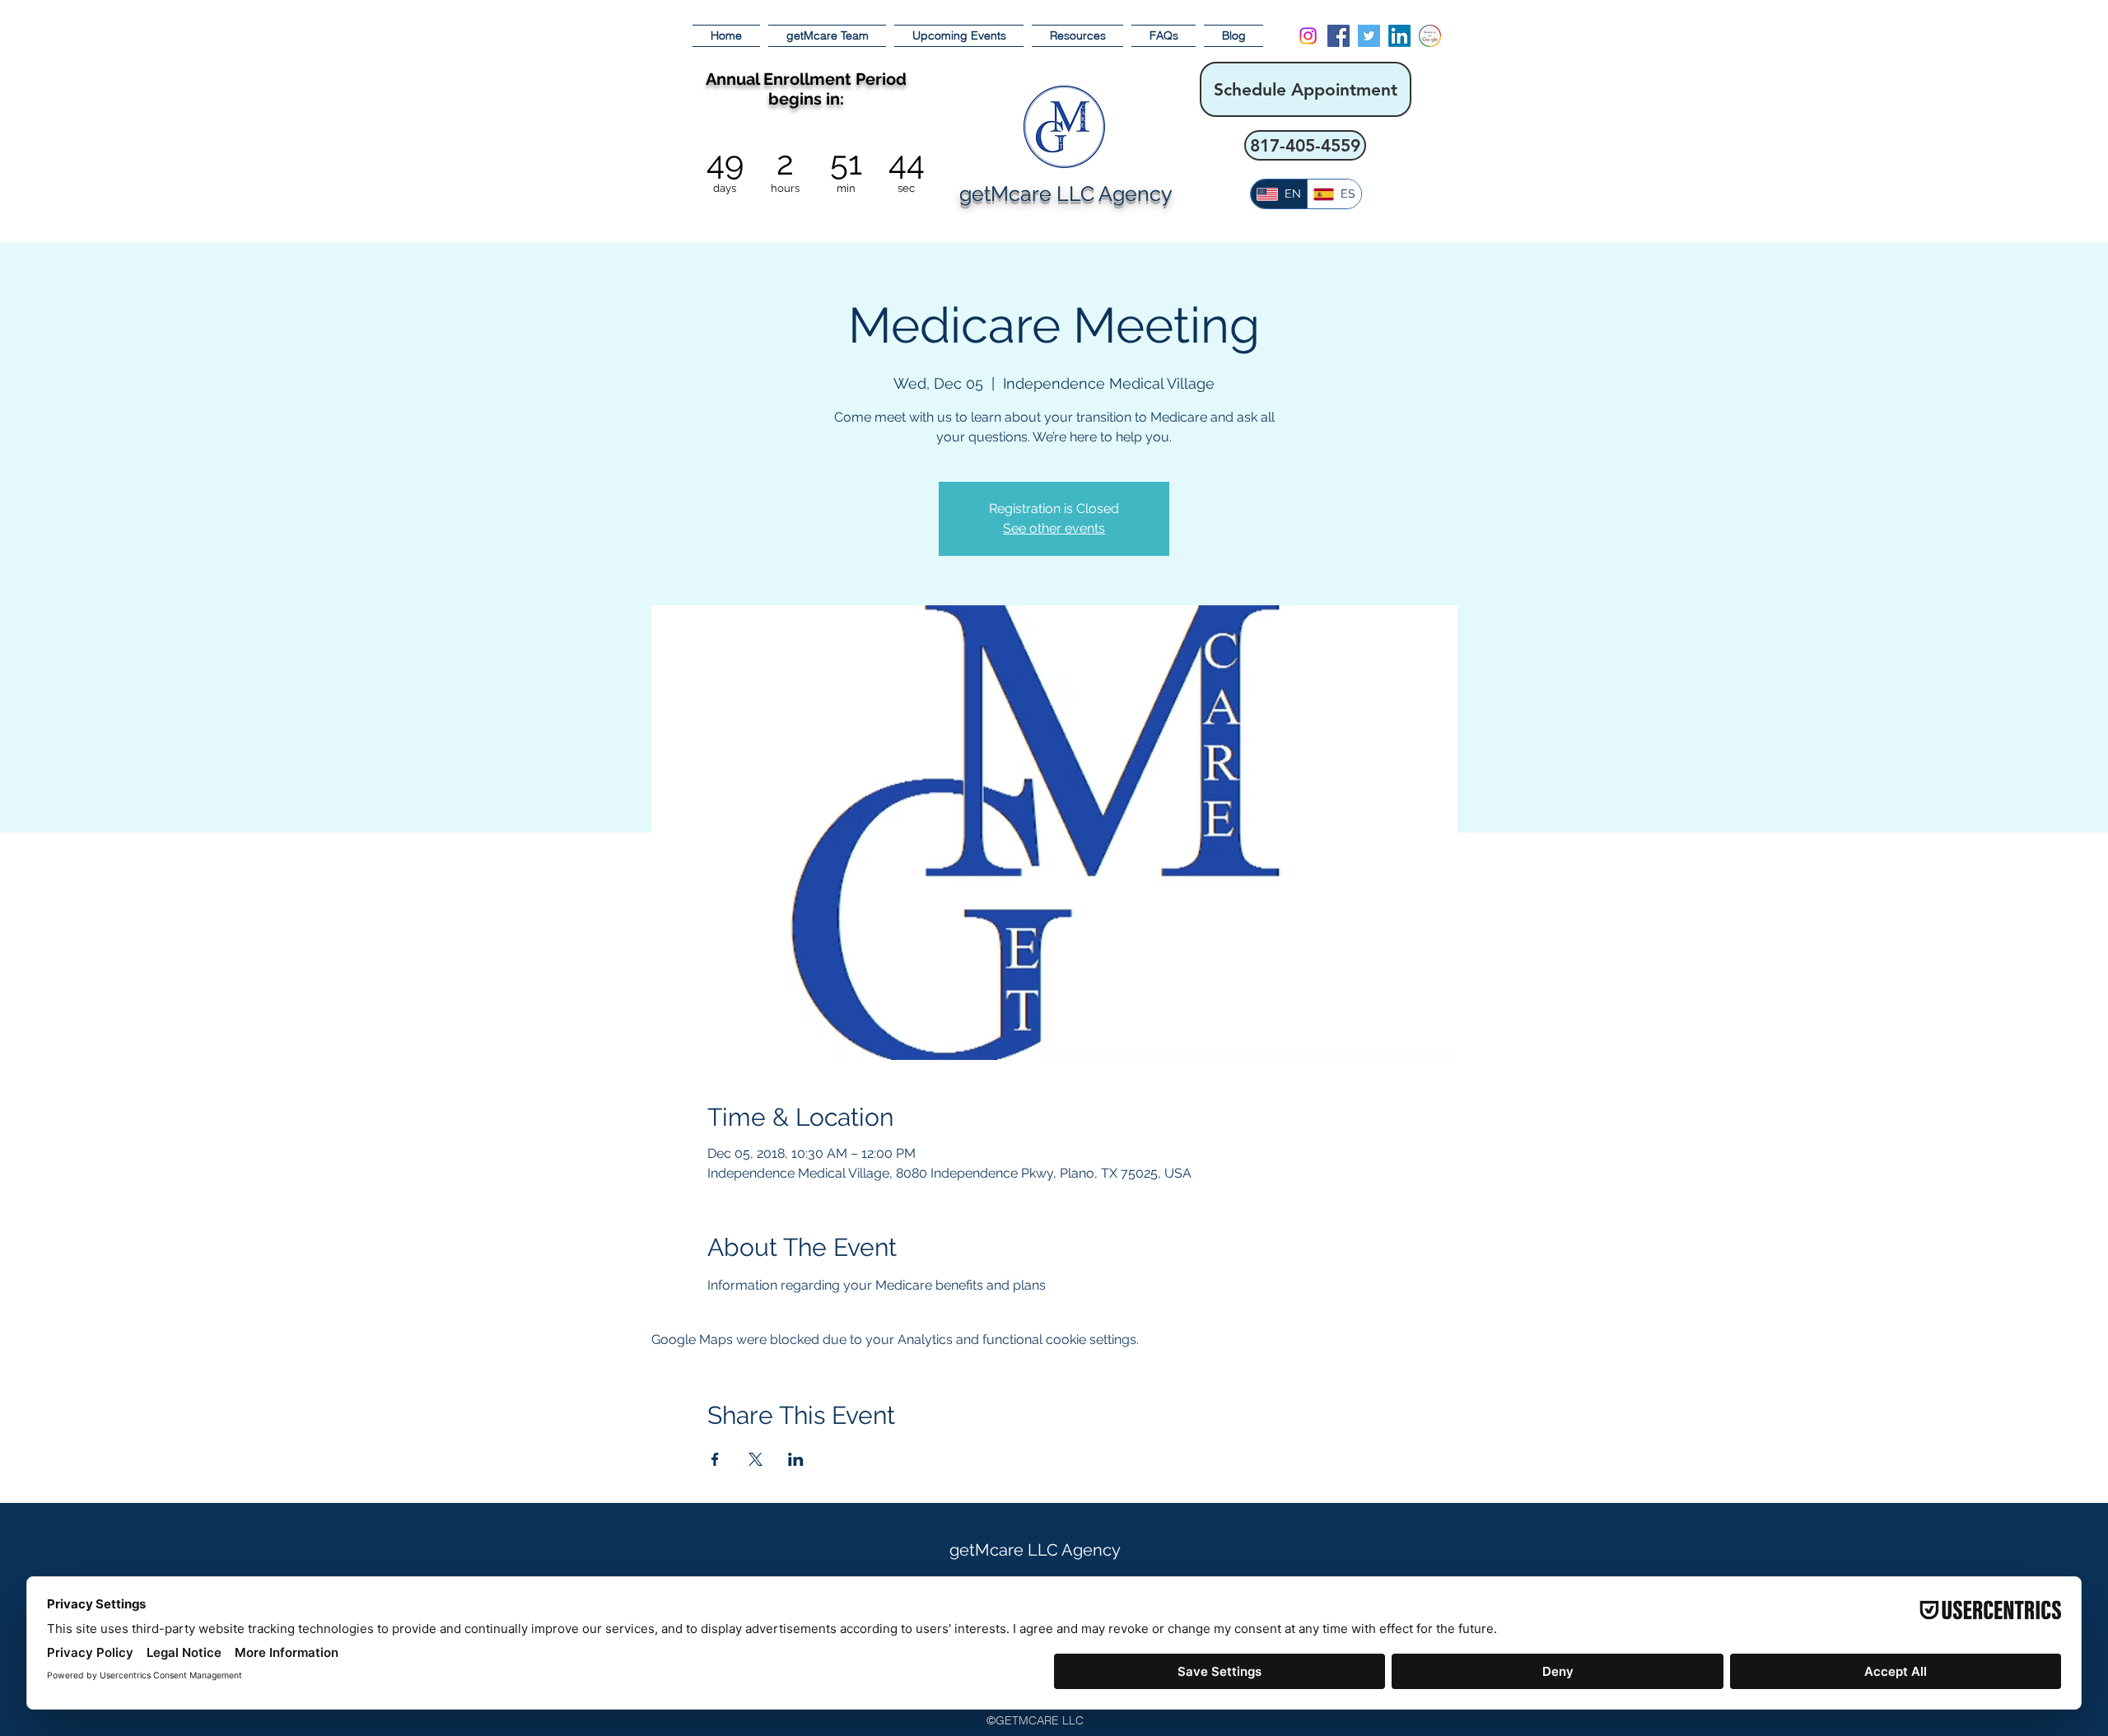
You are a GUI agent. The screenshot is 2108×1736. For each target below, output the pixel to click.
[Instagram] (1308, 36)
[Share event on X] (756, 1459)
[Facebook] (1338, 36)
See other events (1054, 528)
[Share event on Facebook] (715, 1459)
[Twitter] (1369, 36)
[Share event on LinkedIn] (796, 1459)
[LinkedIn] (1399, 36)
